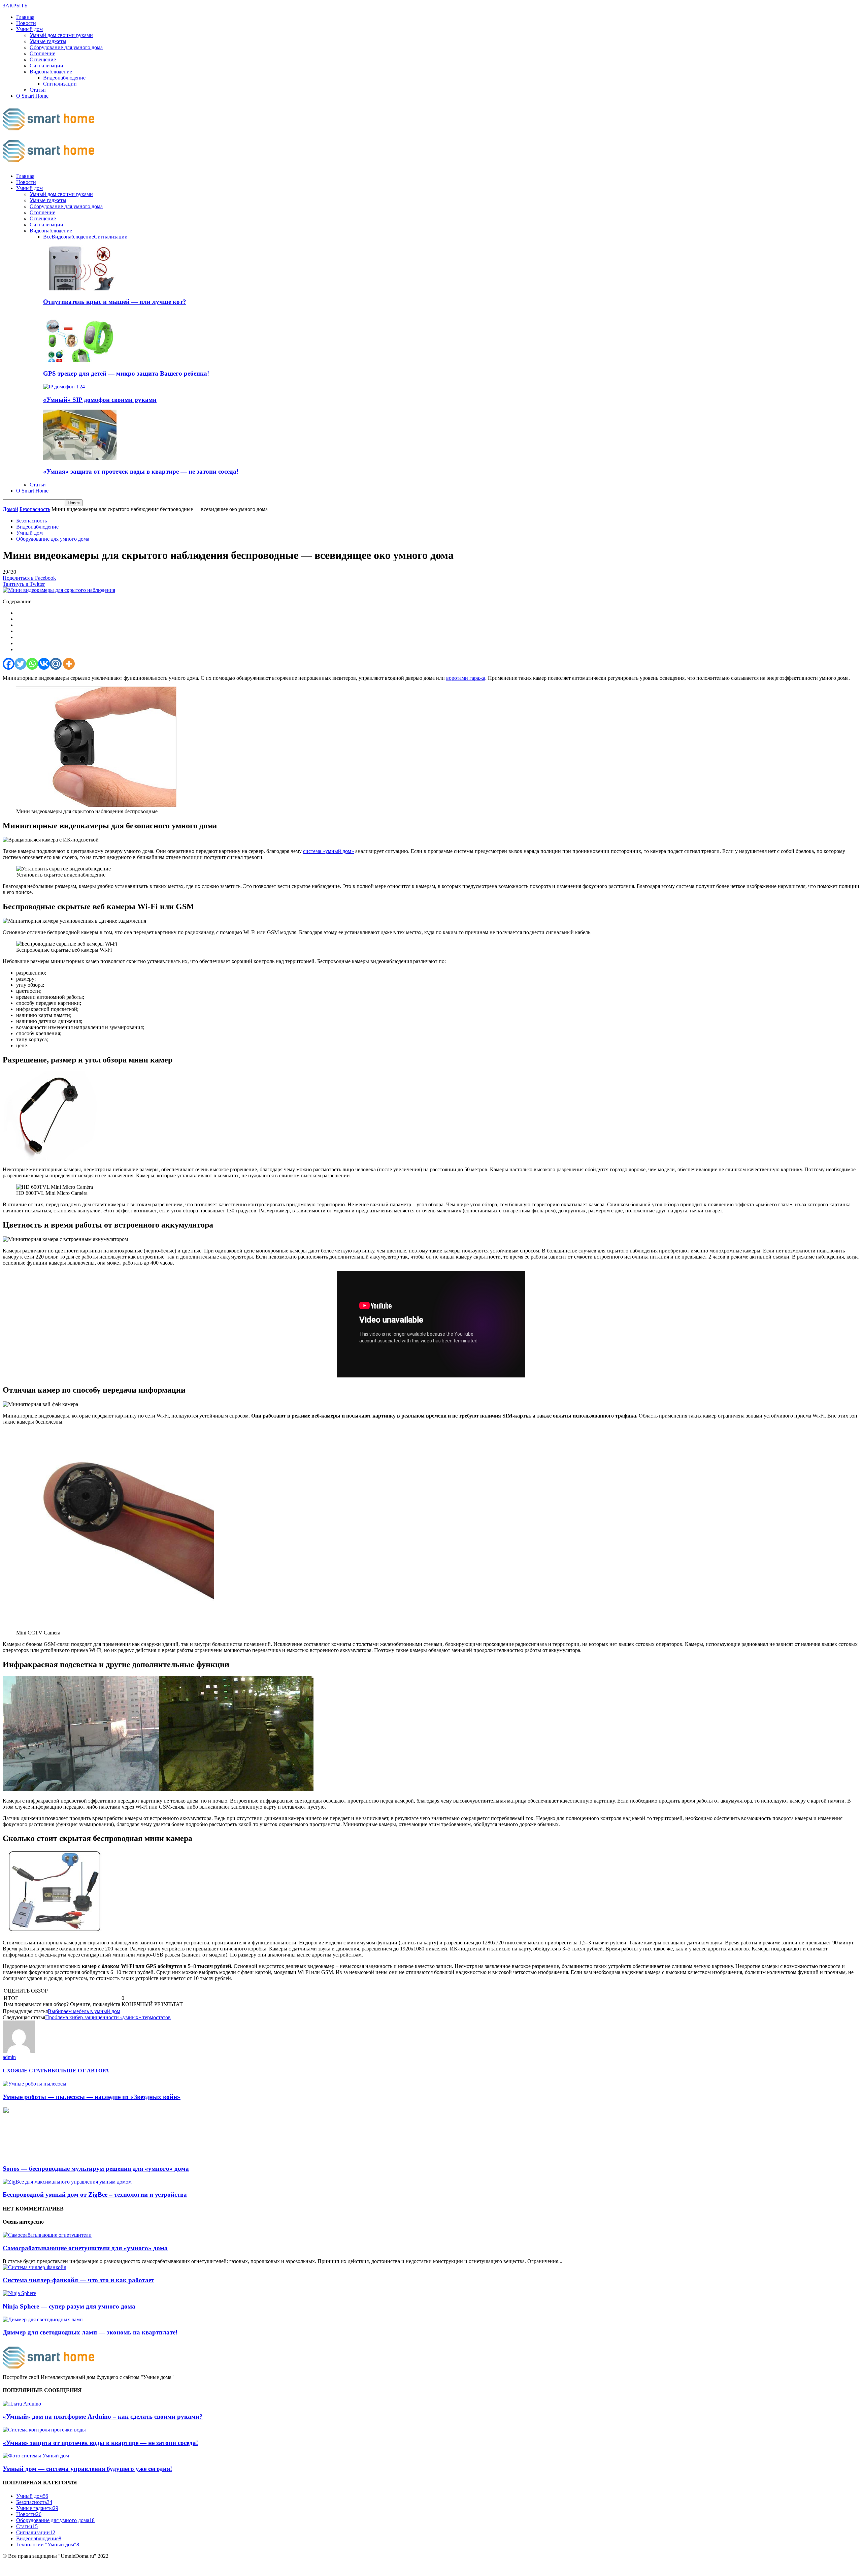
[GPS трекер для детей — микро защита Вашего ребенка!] (80, 360)
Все (47, 237)
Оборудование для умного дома (66, 47)
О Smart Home (32, 96)
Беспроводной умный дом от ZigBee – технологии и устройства (95, 2195)
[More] (69, 664)
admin (9, 2057)
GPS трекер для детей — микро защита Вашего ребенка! (126, 373)
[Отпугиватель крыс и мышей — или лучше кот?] (80, 289)
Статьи (38, 90)
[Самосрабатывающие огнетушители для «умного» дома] (47, 2235)
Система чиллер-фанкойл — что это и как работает (78, 2280)
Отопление (42, 53)
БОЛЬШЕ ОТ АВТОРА (80, 2071)
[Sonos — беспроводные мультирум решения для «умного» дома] (39, 2155)
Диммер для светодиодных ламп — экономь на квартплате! (90, 2332)
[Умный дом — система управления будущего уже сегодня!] (36, 2456)
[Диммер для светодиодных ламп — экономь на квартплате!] (43, 2319)
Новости (26, 23)
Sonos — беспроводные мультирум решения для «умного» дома (96, 2169)
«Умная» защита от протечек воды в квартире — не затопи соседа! (141, 471)
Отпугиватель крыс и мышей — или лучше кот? (115, 302)
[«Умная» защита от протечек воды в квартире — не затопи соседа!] (80, 458)
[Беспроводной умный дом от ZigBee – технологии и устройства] (67, 2182)
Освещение (43, 59)
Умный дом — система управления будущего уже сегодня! (87, 2469)
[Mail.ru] (56, 664)
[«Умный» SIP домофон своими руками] (64, 387)
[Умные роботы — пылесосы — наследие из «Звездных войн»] (35, 2084)
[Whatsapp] (32, 664)
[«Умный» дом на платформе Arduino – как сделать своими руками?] (22, 2404)
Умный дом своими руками (61, 35)
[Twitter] (20, 664)
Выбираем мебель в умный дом (84, 2011)
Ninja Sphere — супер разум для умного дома (69, 2306)
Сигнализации (46, 66)
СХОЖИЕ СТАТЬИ (27, 2071)
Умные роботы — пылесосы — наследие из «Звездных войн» (92, 2097)
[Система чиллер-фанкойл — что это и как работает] (35, 2267)
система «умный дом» (328, 851)
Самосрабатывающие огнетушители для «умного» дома (85, 2248)
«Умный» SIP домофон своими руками (100, 400)
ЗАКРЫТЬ (15, 6)
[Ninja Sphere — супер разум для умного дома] (19, 2293)
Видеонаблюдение (51, 72)
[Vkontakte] (44, 664)
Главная (25, 17)
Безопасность (31, 521)
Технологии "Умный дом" (48, 2545)
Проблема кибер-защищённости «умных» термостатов (108, 2017)
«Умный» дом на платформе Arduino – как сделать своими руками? (103, 2416)
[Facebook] (9, 664)
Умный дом (29, 29)
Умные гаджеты (48, 41)
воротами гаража (466, 678)
